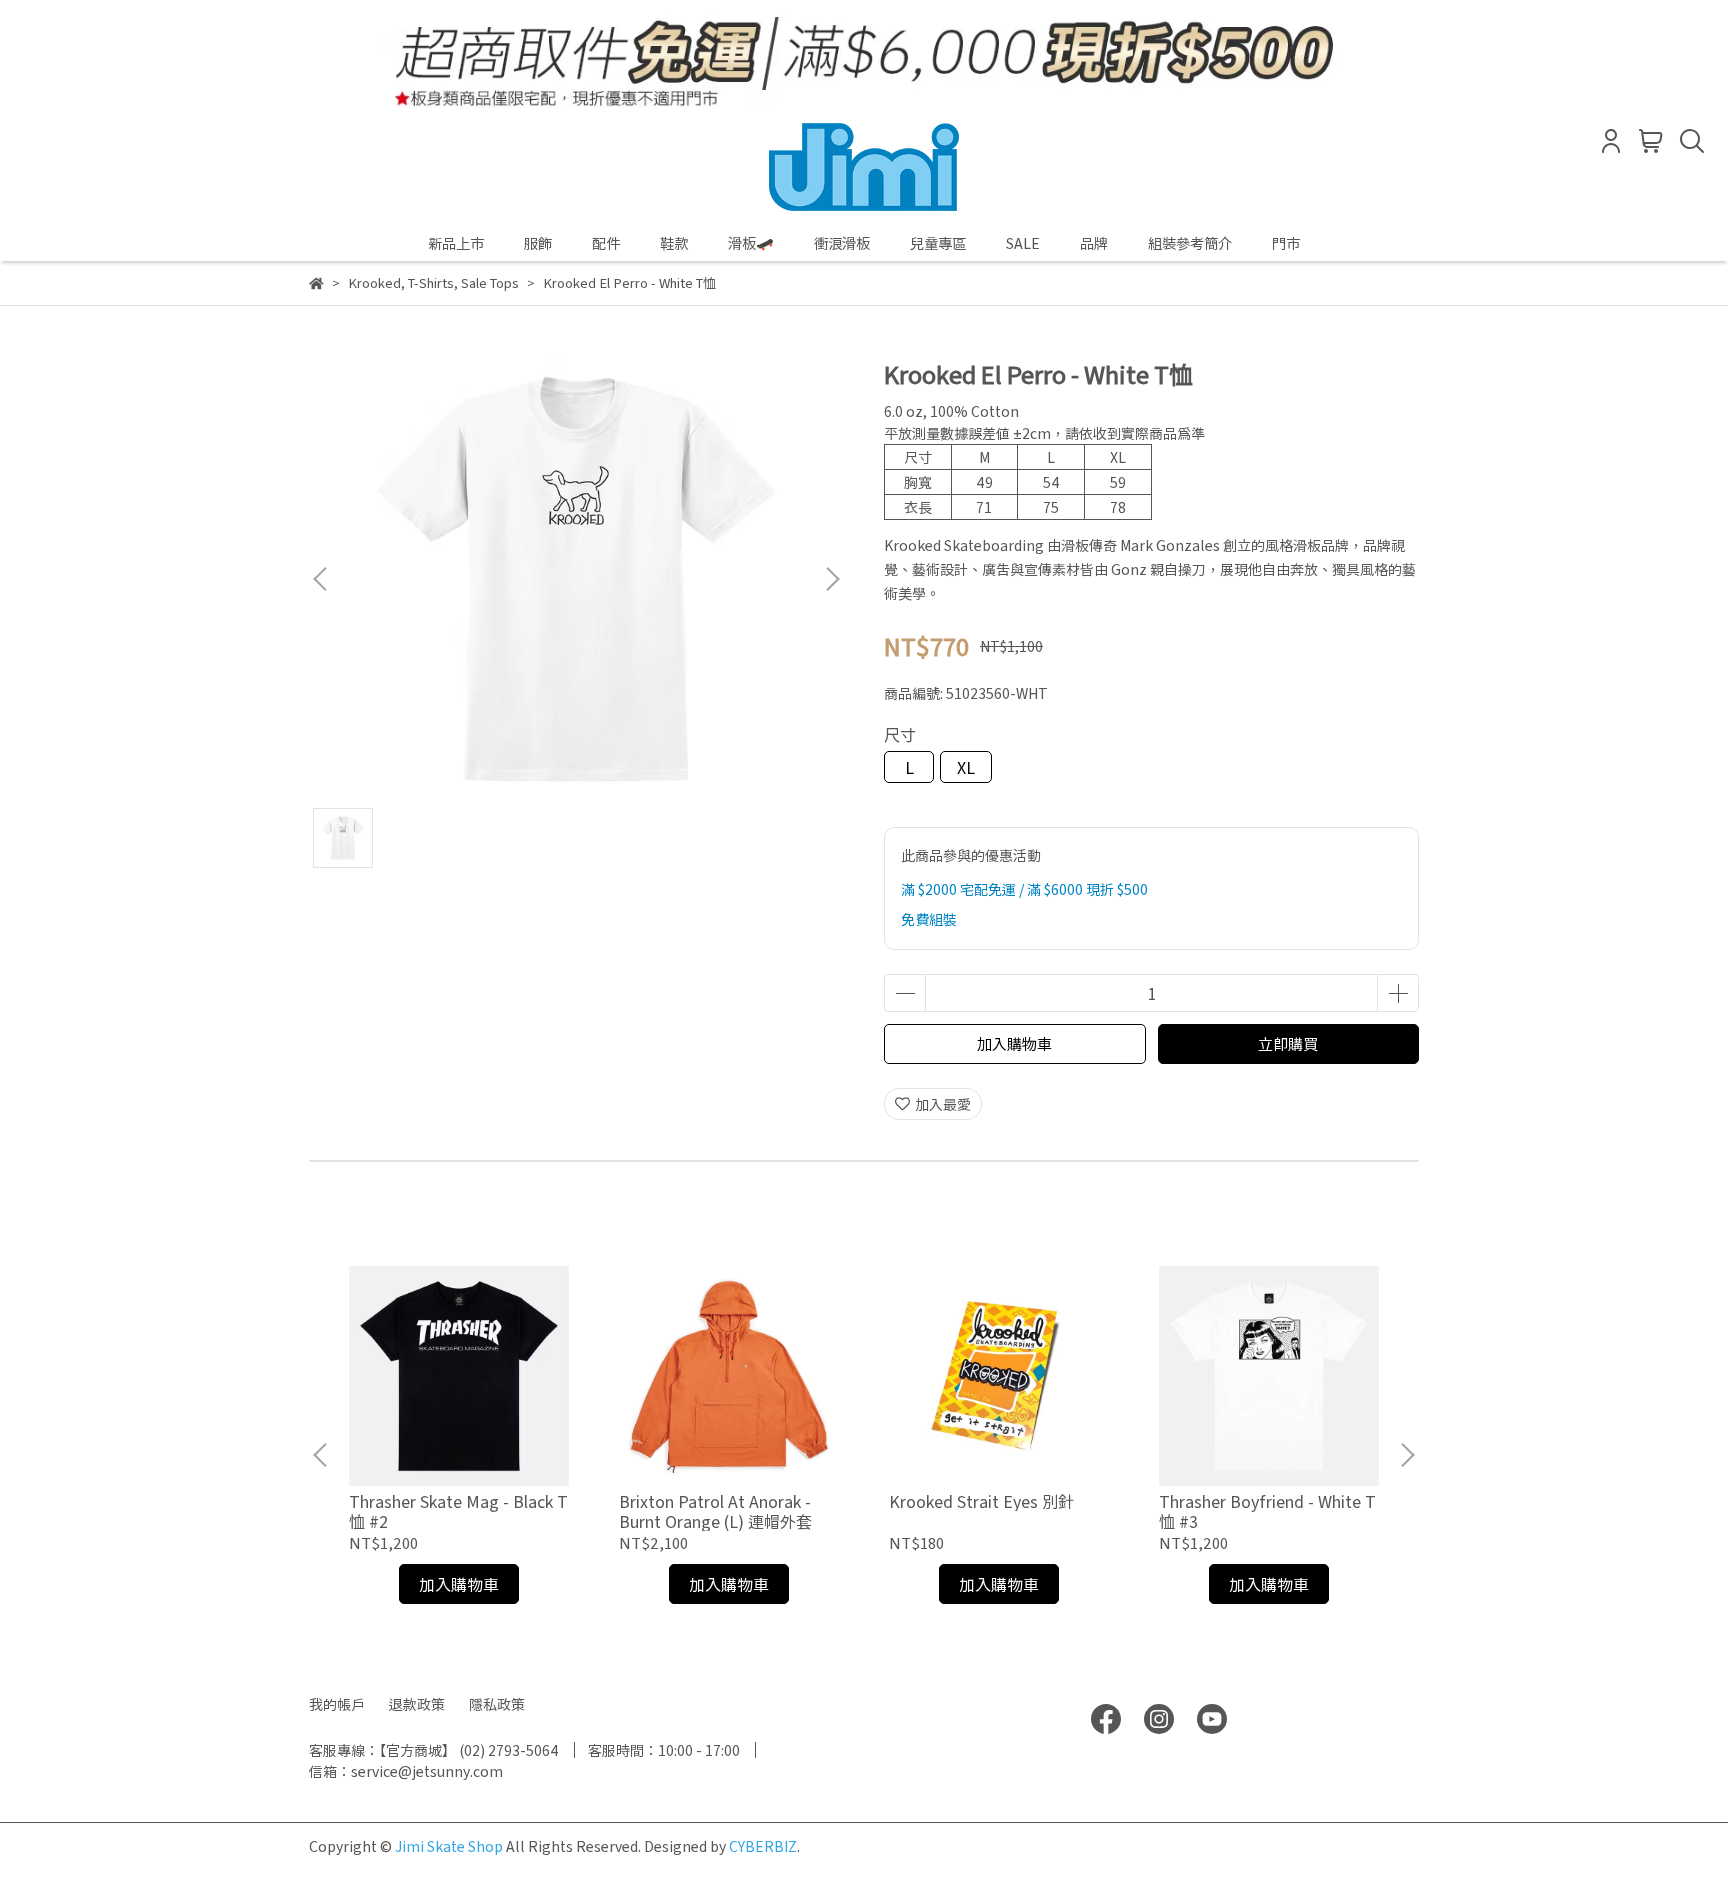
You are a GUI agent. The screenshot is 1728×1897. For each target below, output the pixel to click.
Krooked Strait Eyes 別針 (981, 1501)
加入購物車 (1014, 1043)
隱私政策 (497, 1704)
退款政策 (417, 1704)
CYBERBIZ (763, 1846)
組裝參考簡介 (1190, 243)
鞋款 (674, 243)
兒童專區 (938, 243)
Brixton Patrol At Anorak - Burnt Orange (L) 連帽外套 (715, 1511)
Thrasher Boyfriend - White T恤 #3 (1267, 1511)
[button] (832, 579)
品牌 (1094, 243)
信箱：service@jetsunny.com (406, 1771)
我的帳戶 (337, 1704)
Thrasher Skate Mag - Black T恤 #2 (458, 1511)
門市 (1286, 243)
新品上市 (456, 243)
